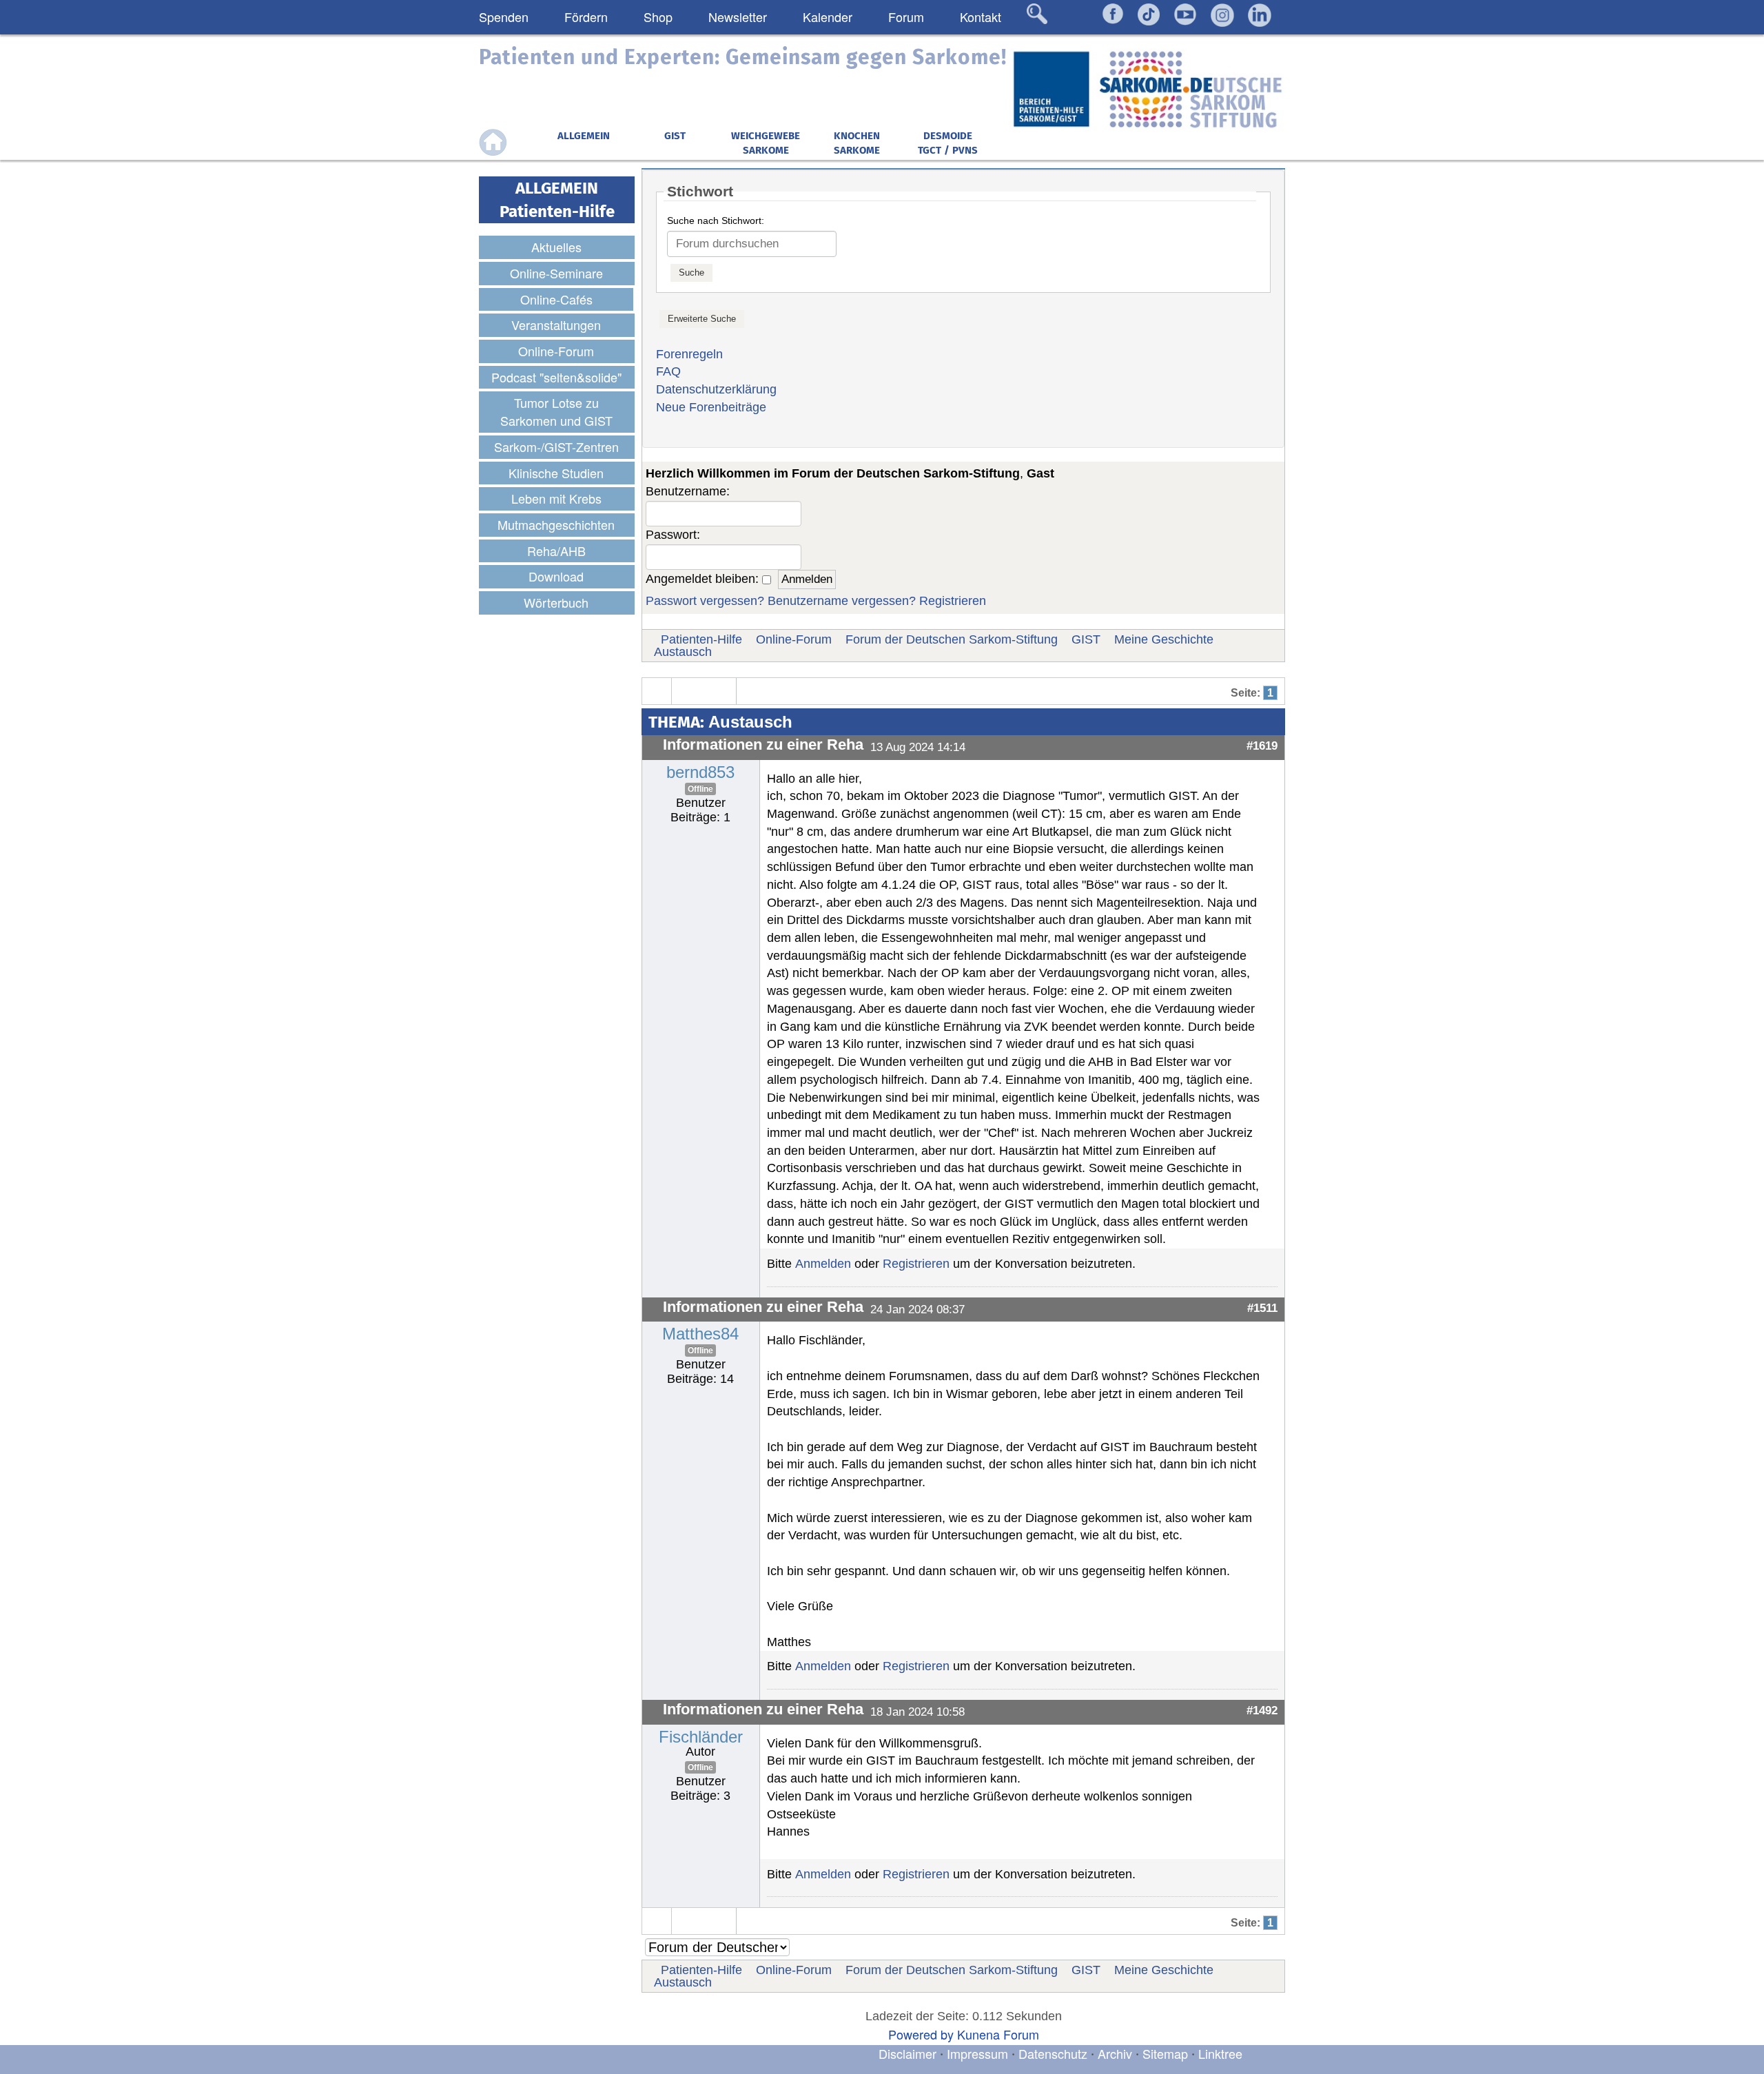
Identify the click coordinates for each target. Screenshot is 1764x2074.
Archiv (1115, 2053)
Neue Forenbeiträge (711, 407)
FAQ (668, 371)
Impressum (977, 2053)
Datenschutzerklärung (716, 389)
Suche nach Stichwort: (716, 220)
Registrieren (953, 601)
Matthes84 (700, 1334)
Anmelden (823, 1264)
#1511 (1262, 1308)
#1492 (1262, 1710)
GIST (1086, 639)
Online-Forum (794, 639)
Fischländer (701, 1737)
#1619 (1262, 746)
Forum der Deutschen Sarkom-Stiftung (952, 639)
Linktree (1220, 2053)
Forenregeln (689, 354)
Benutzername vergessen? (842, 601)
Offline (700, 789)
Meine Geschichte (1164, 639)
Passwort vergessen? (705, 601)
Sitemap (1165, 2053)
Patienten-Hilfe (701, 639)
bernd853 (700, 772)
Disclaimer (907, 2053)
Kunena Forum (998, 2034)
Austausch (683, 652)
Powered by (921, 2034)
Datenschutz (1055, 2053)
